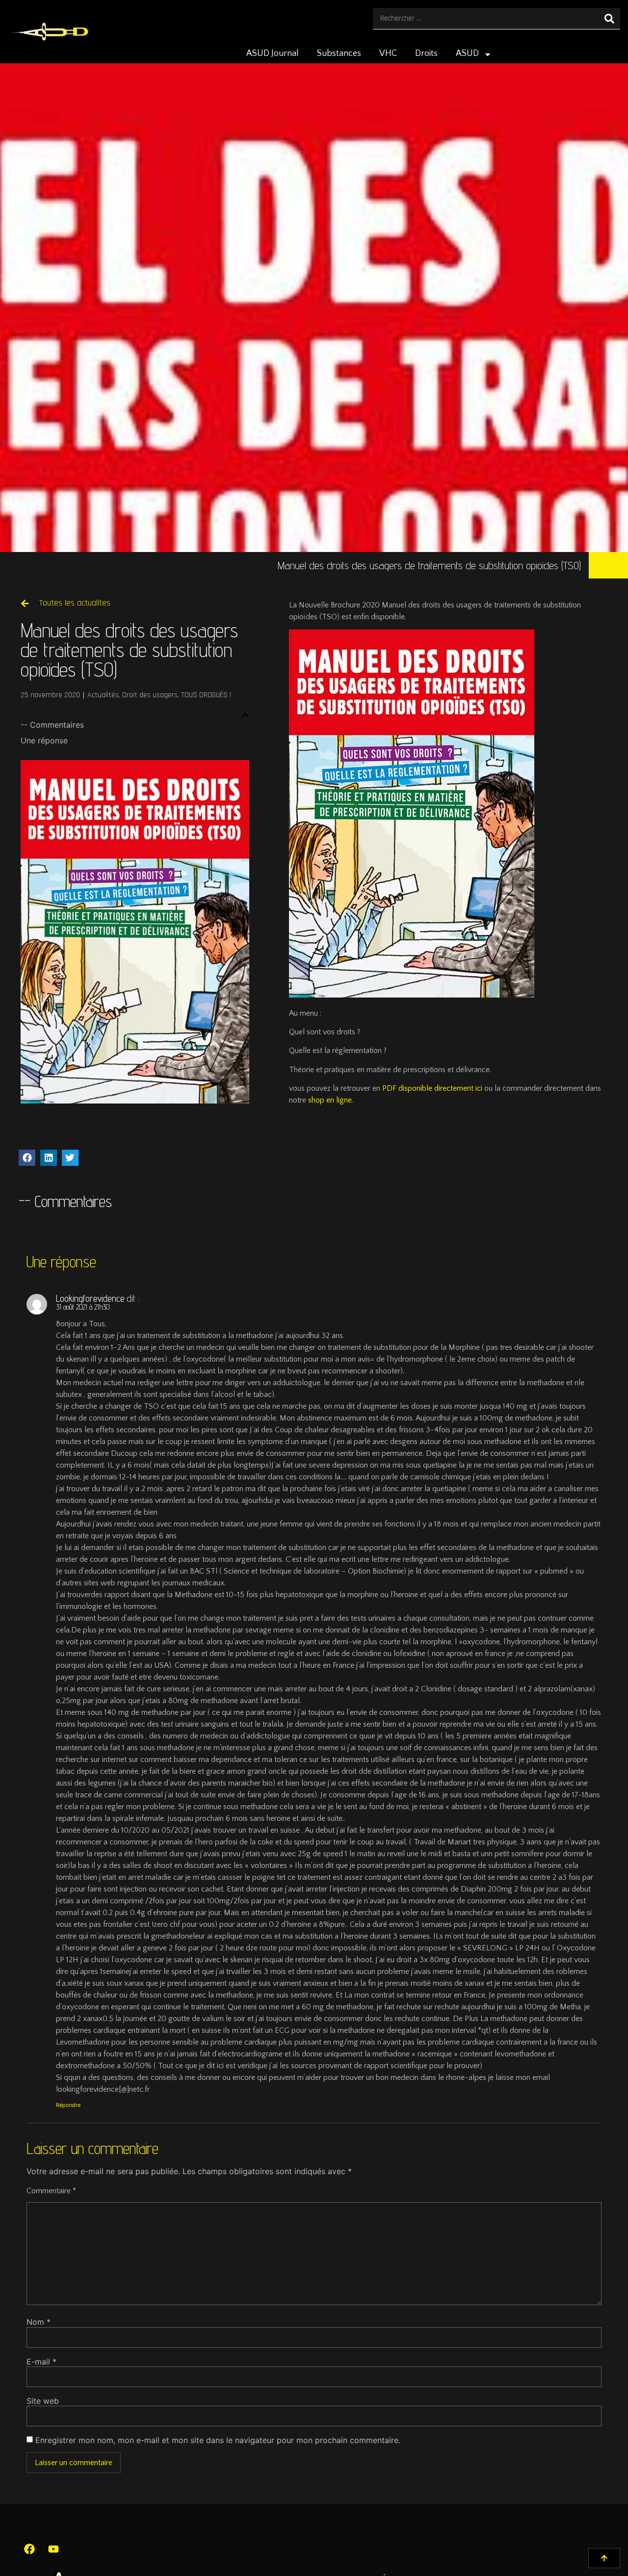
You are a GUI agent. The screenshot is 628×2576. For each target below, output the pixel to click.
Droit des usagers (150, 695)
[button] (245, 715)
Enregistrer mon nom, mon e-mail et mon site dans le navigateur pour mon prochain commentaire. (218, 2440)
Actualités (103, 695)
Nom (39, 2322)
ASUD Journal (273, 53)
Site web (43, 2401)
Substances (339, 53)
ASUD (467, 53)
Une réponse (44, 740)
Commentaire (51, 2191)
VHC (388, 53)
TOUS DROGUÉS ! (206, 695)
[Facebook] (29, 2549)
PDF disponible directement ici (433, 1088)
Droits (426, 53)
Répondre (68, 2105)
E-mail (41, 2362)
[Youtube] (53, 2549)
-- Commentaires (52, 725)
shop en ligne (330, 1100)
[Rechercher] (609, 18)
